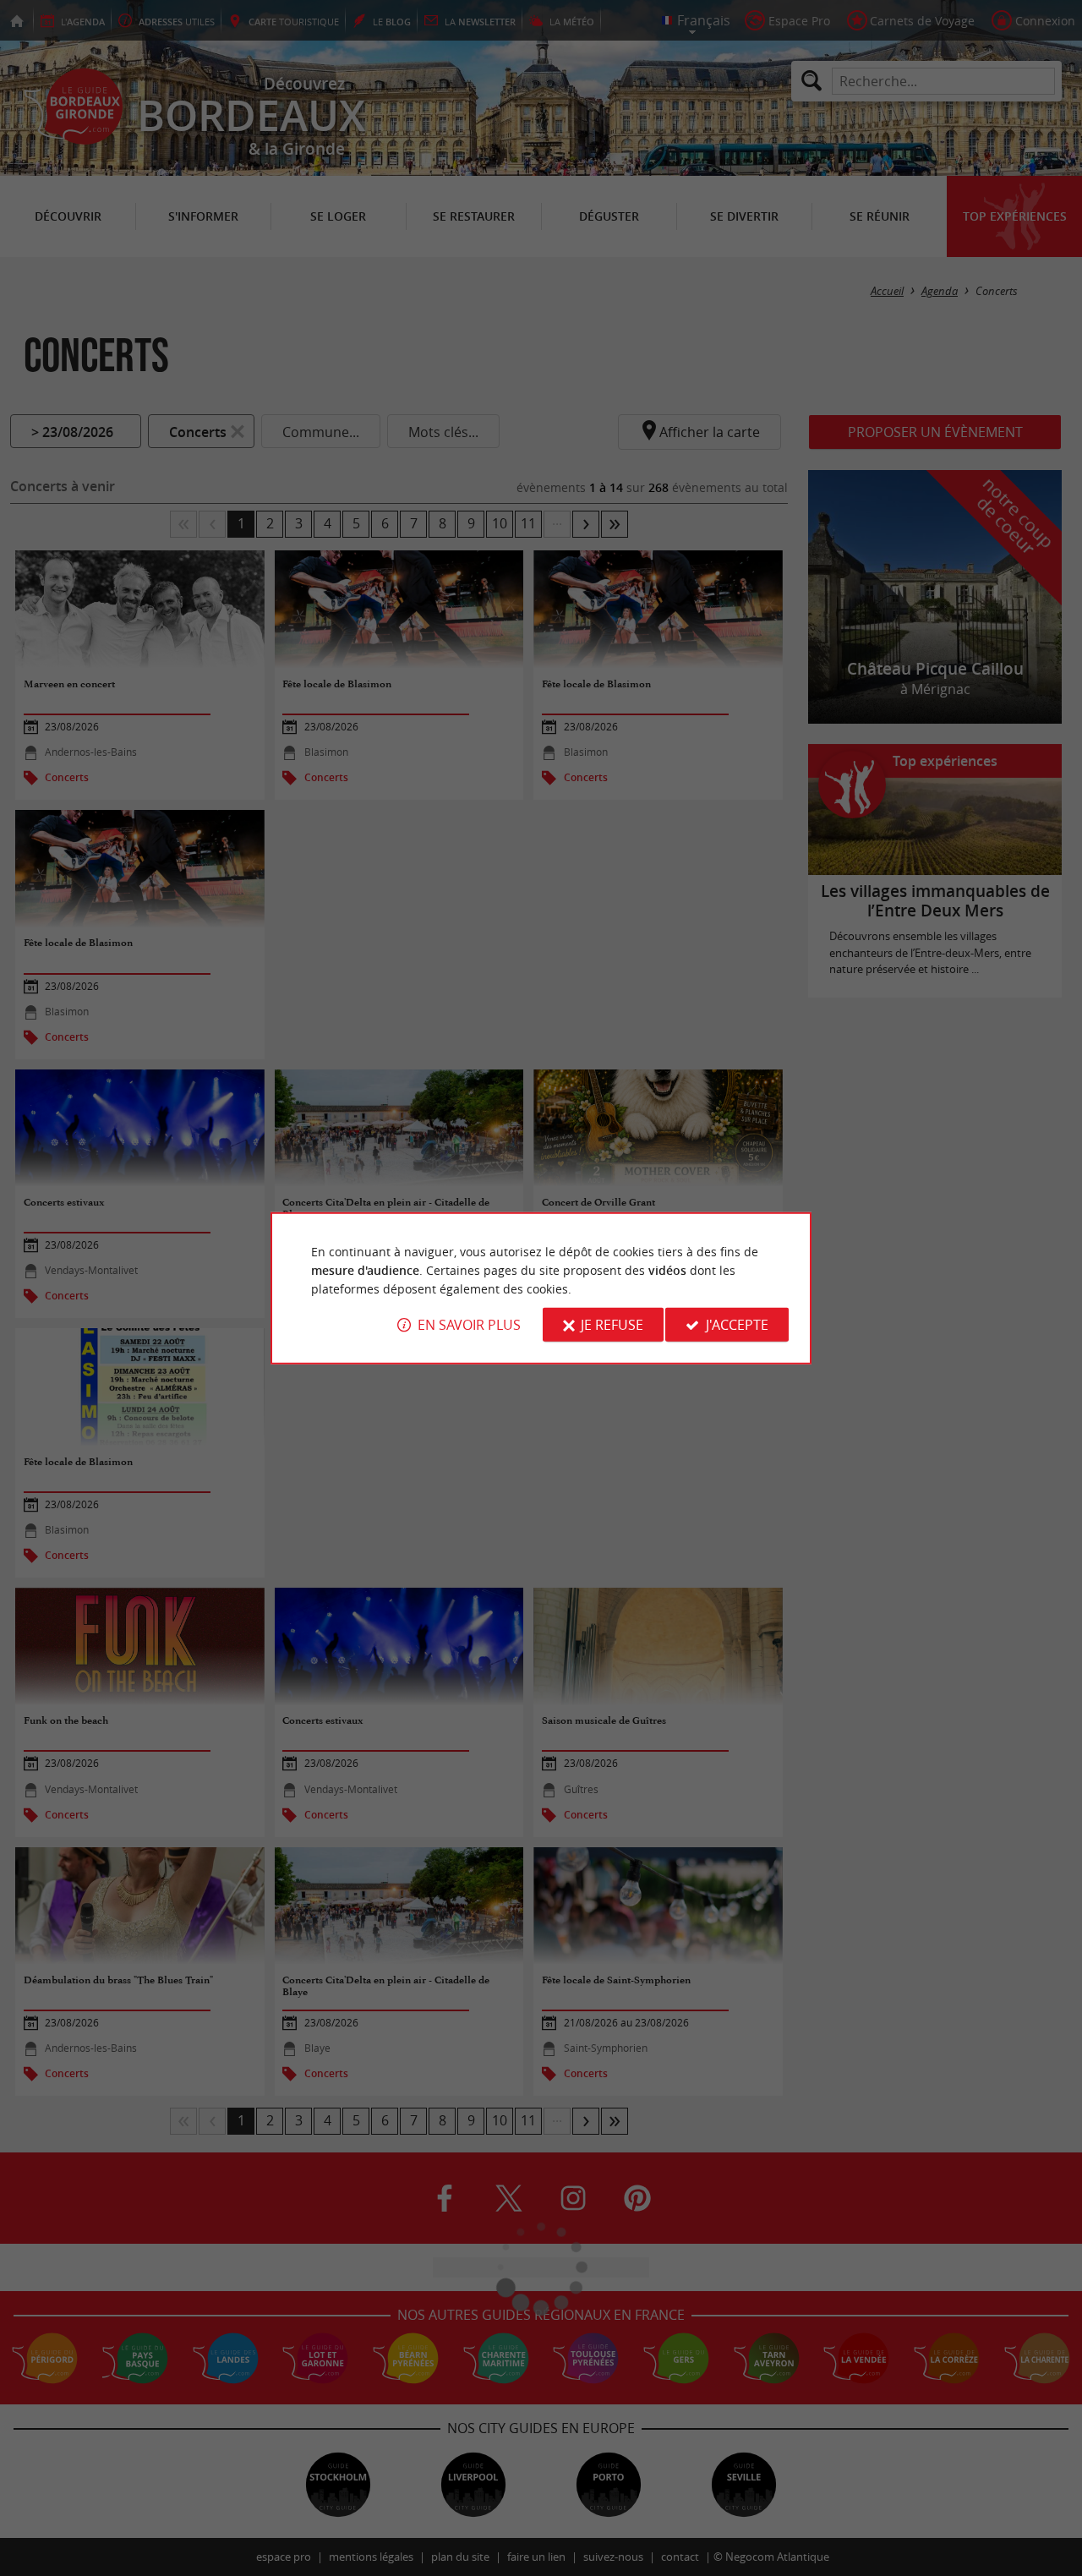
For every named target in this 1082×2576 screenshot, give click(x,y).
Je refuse (612, 1325)
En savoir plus (469, 1325)
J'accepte (737, 1325)
